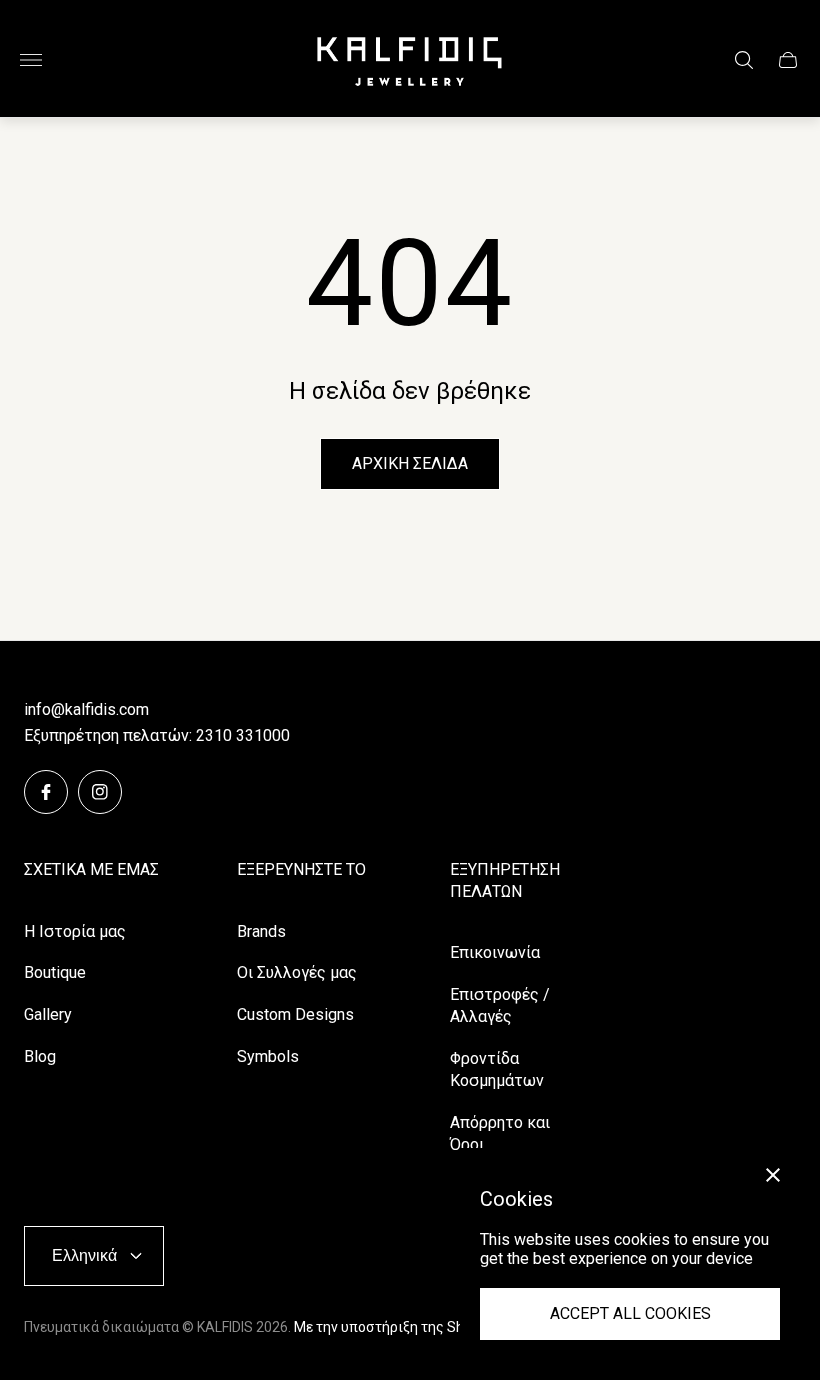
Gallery (48, 1014)
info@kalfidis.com (86, 709)
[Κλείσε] (773, 1175)
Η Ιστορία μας (75, 931)
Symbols (268, 1056)
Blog (40, 1056)
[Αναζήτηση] (744, 60)
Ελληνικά (84, 1255)
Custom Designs (295, 1014)
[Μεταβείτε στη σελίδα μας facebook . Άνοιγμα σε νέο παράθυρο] (46, 792)
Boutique (55, 972)
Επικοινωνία (495, 952)
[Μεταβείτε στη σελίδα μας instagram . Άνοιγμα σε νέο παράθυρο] (100, 792)
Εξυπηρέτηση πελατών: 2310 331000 (157, 735)
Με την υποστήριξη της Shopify (395, 1327)
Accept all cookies (630, 1313)
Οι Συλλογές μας (297, 972)
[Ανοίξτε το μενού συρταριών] (31, 60)
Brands (261, 931)
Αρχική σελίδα (410, 463)
